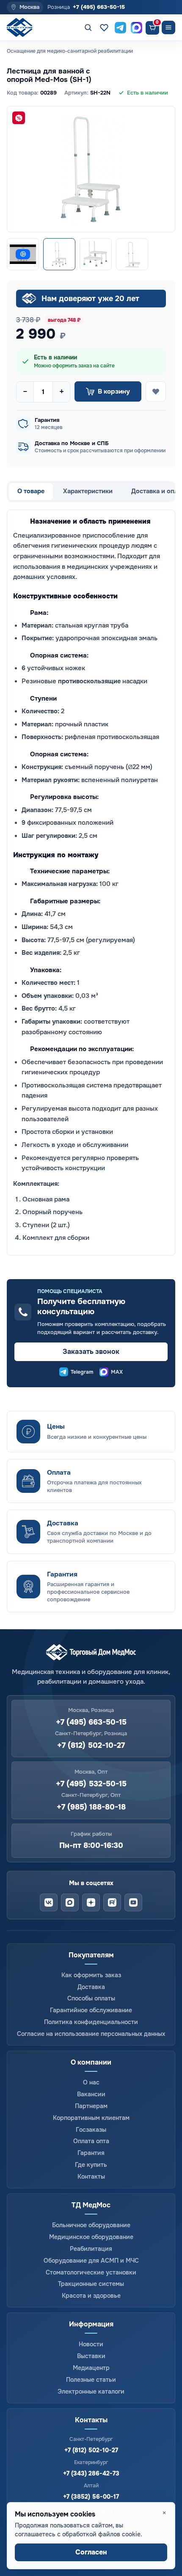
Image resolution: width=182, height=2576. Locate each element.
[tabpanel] (91, 883)
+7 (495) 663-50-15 (99, 7)
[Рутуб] (112, 1902)
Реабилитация (91, 2249)
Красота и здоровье (91, 2296)
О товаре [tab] (31, 491)
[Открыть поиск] (88, 27)
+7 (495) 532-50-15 (91, 1784)
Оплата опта (91, 2141)
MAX (117, 1372)
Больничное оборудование (91, 2225)
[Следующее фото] (161, 169)
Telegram (82, 1372)
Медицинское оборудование (91, 2237)
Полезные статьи (91, 2380)
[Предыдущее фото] (21, 169)
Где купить (91, 2165)
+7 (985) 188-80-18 (91, 1807)
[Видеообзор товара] (23, 254)
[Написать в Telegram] (120, 27)
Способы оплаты (91, 1998)
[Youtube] (133, 1902)
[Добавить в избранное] (156, 391)
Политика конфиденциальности (91, 2022)
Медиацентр (91, 2368)
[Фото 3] (132, 254)
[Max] (70, 1902)
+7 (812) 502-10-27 (91, 1746)
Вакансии (91, 2094)
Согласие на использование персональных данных (91, 2034)
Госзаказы (91, 2130)
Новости (91, 2344)
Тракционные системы (91, 2284)
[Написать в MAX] (136, 27)
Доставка (91, 1987)
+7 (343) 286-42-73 (91, 2473)
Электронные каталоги (91, 2391)
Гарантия (91, 2153)
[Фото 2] (96, 254)
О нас (91, 2082)
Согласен (91, 2552)
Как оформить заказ (91, 1975)
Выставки (91, 2356)
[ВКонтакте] (49, 1902)
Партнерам (91, 2106)
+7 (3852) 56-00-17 (91, 2497)
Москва (29, 7)
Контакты (91, 2177)
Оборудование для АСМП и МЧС (91, 2261)
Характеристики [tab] (88, 491)
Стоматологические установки (91, 2272)
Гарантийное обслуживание (91, 2010)
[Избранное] (104, 27)
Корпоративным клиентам (91, 2118)
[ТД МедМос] (22, 28)
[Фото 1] (59, 254)
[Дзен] (91, 1902)
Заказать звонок (91, 1352)
